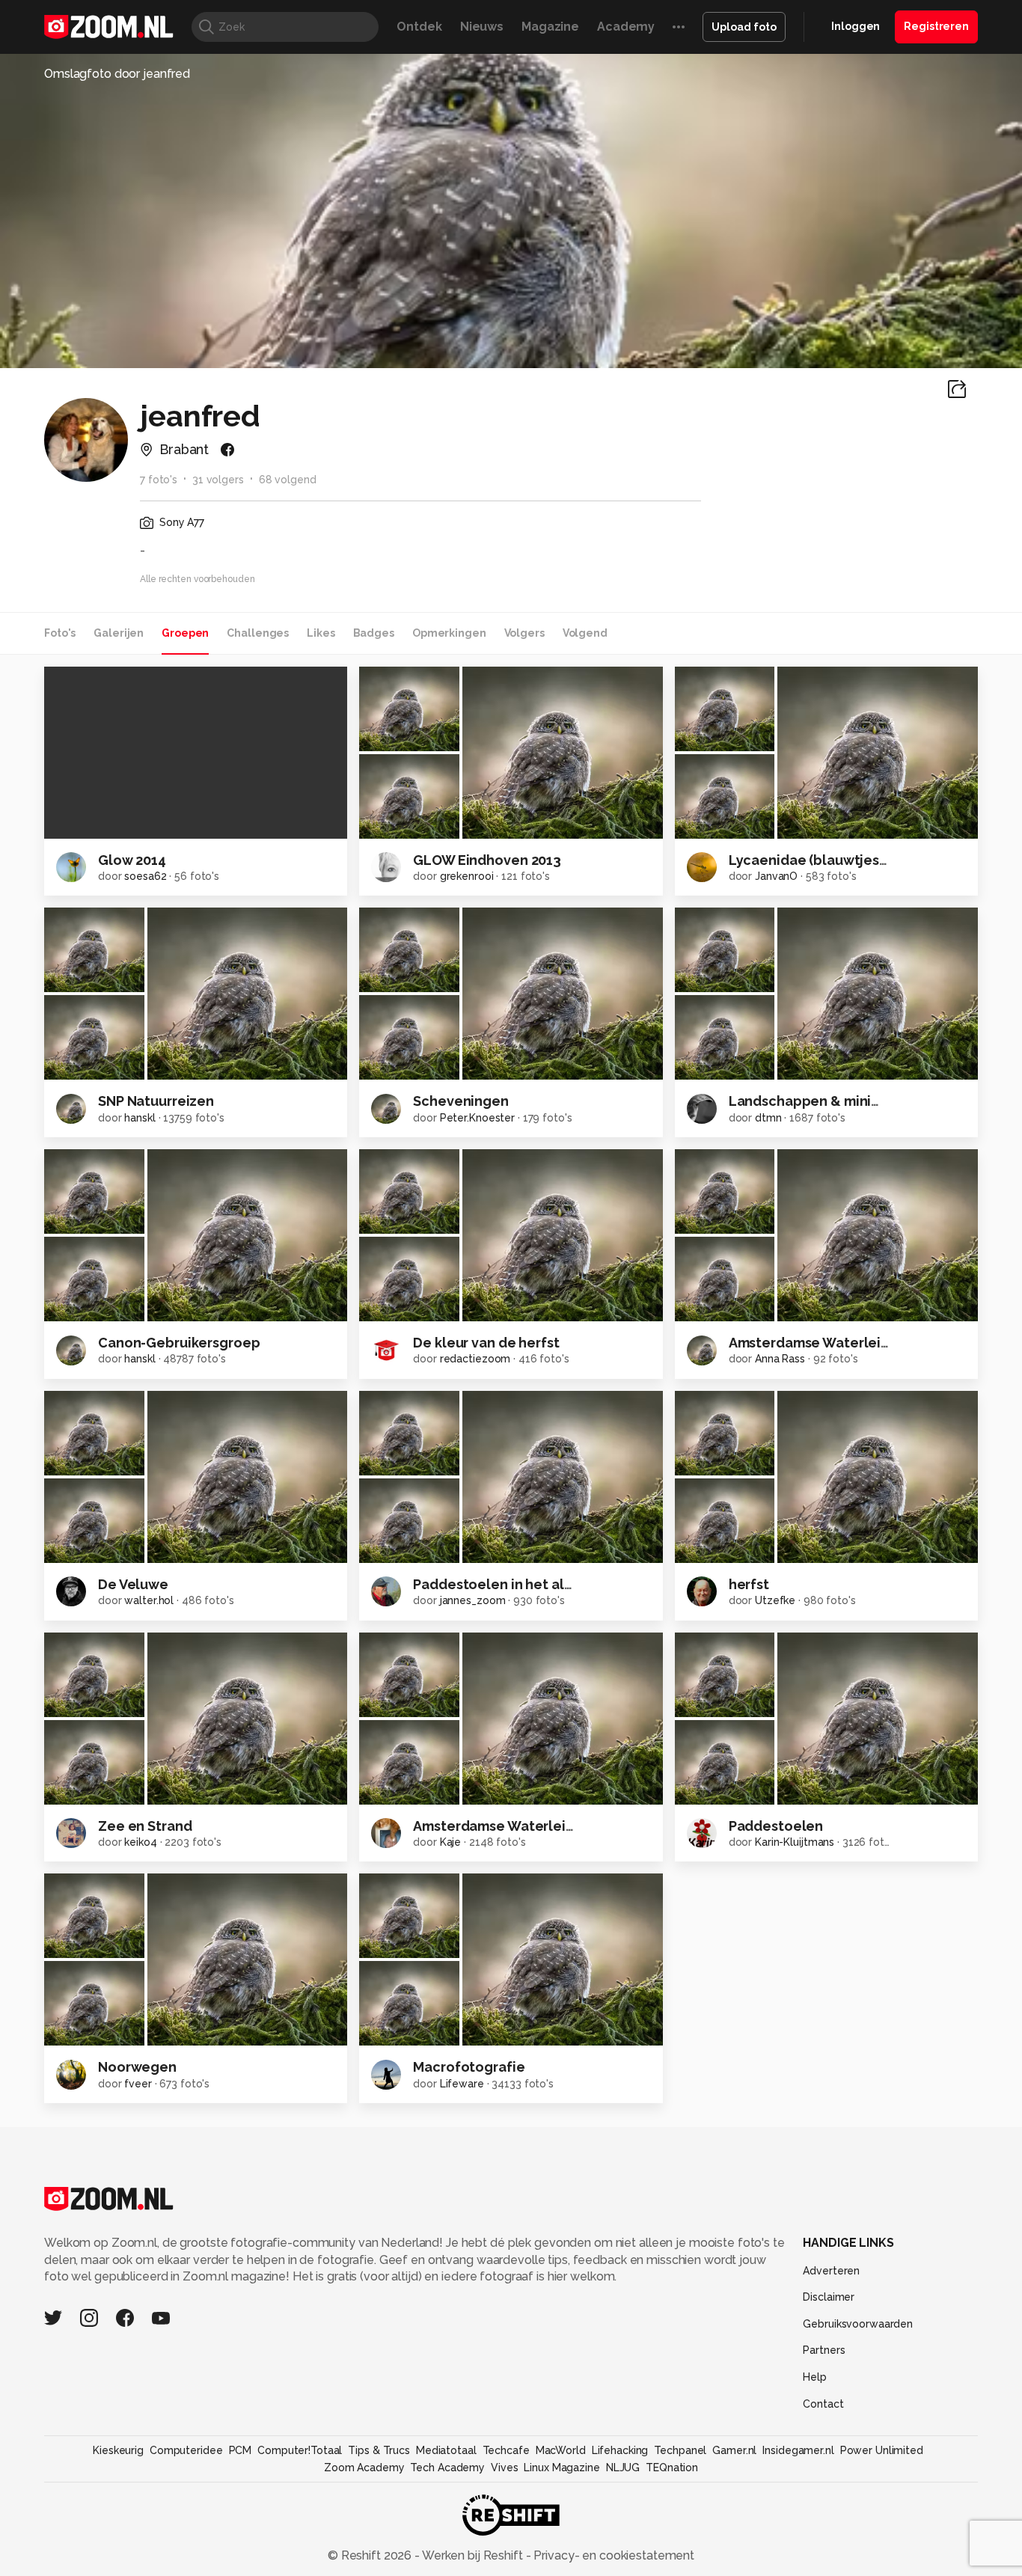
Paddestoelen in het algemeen (516, 1584)
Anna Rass (780, 1359)
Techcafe (506, 2450)
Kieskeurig (118, 2450)
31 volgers (218, 480)
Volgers (524, 633)
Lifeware (462, 2084)
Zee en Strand (145, 1826)
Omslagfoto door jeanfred (117, 74)
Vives (504, 2468)
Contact (823, 2404)
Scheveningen (461, 1101)
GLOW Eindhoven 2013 (487, 860)
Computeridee (186, 2450)
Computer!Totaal (300, 2450)
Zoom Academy (364, 2468)
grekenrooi (467, 876)
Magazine (550, 27)
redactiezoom (475, 1359)
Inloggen (856, 26)
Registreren (936, 26)
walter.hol (149, 1600)
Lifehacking (620, 2450)
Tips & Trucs (379, 2450)
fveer (138, 2084)
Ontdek (419, 27)
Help (815, 2377)
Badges (374, 633)
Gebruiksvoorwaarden (858, 2324)
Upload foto (744, 27)
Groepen (185, 633)
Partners (824, 2350)
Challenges (258, 633)
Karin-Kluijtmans (795, 1842)
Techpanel (680, 2450)
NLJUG (623, 2468)
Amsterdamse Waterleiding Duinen (529, 1826)
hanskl (140, 1118)
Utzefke (775, 1600)
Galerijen (119, 633)
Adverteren (831, 2271)
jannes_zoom (473, 1600)
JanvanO (776, 876)
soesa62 (145, 876)
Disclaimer (829, 2297)
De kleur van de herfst (486, 1343)
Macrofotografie (469, 2067)
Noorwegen (137, 2067)
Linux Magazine (562, 2468)
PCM (241, 2450)
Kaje (451, 1842)
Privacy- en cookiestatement (612, 2555)
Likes (321, 633)
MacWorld (561, 2450)
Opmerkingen (449, 633)
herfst (749, 1584)
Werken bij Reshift (473, 2555)
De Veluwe (133, 1584)
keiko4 (140, 1842)
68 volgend (288, 480)
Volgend (585, 633)
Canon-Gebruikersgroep (179, 1343)
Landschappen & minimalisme (828, 1101)
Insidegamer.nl (798, 2450)
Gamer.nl (734, 2450)
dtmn (768, 1118)
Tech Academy (447, 2468)
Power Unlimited (882, 2450)
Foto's (60, 633)
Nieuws (482, 27)
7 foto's (159, 480)
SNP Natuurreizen (156, 1101)
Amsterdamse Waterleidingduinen (842, 1343)
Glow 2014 (132, 860)
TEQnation (672, 2468)
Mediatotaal (446, 2450)
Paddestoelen (776, 1826)
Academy (626, 27)
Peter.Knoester (477, 1118)
